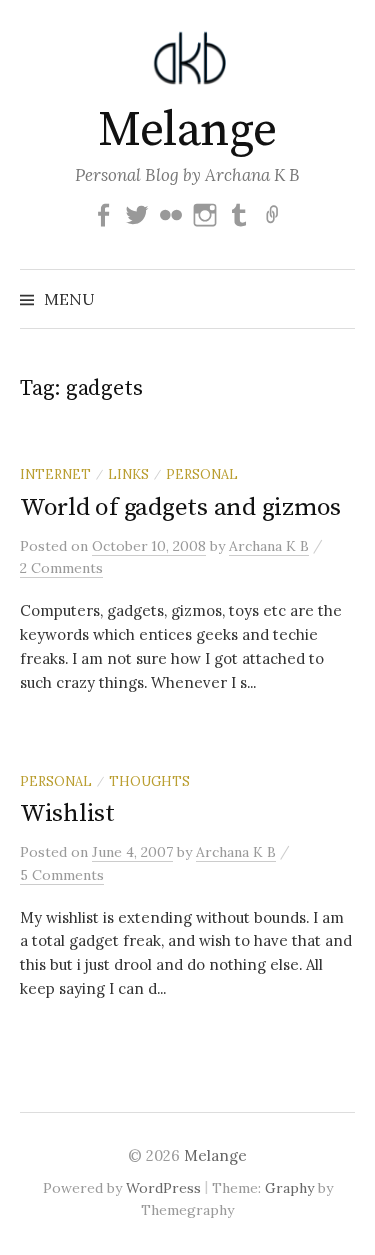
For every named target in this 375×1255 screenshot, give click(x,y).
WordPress (163, 1188)
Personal (202, 474)
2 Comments (61, 568)
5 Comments (62, 875)
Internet (55, 474)
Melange (187, 131)
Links (128, 474)
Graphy (289, 1188)
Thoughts (149, 781)
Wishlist (67, 813)
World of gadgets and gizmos (180, 507)
